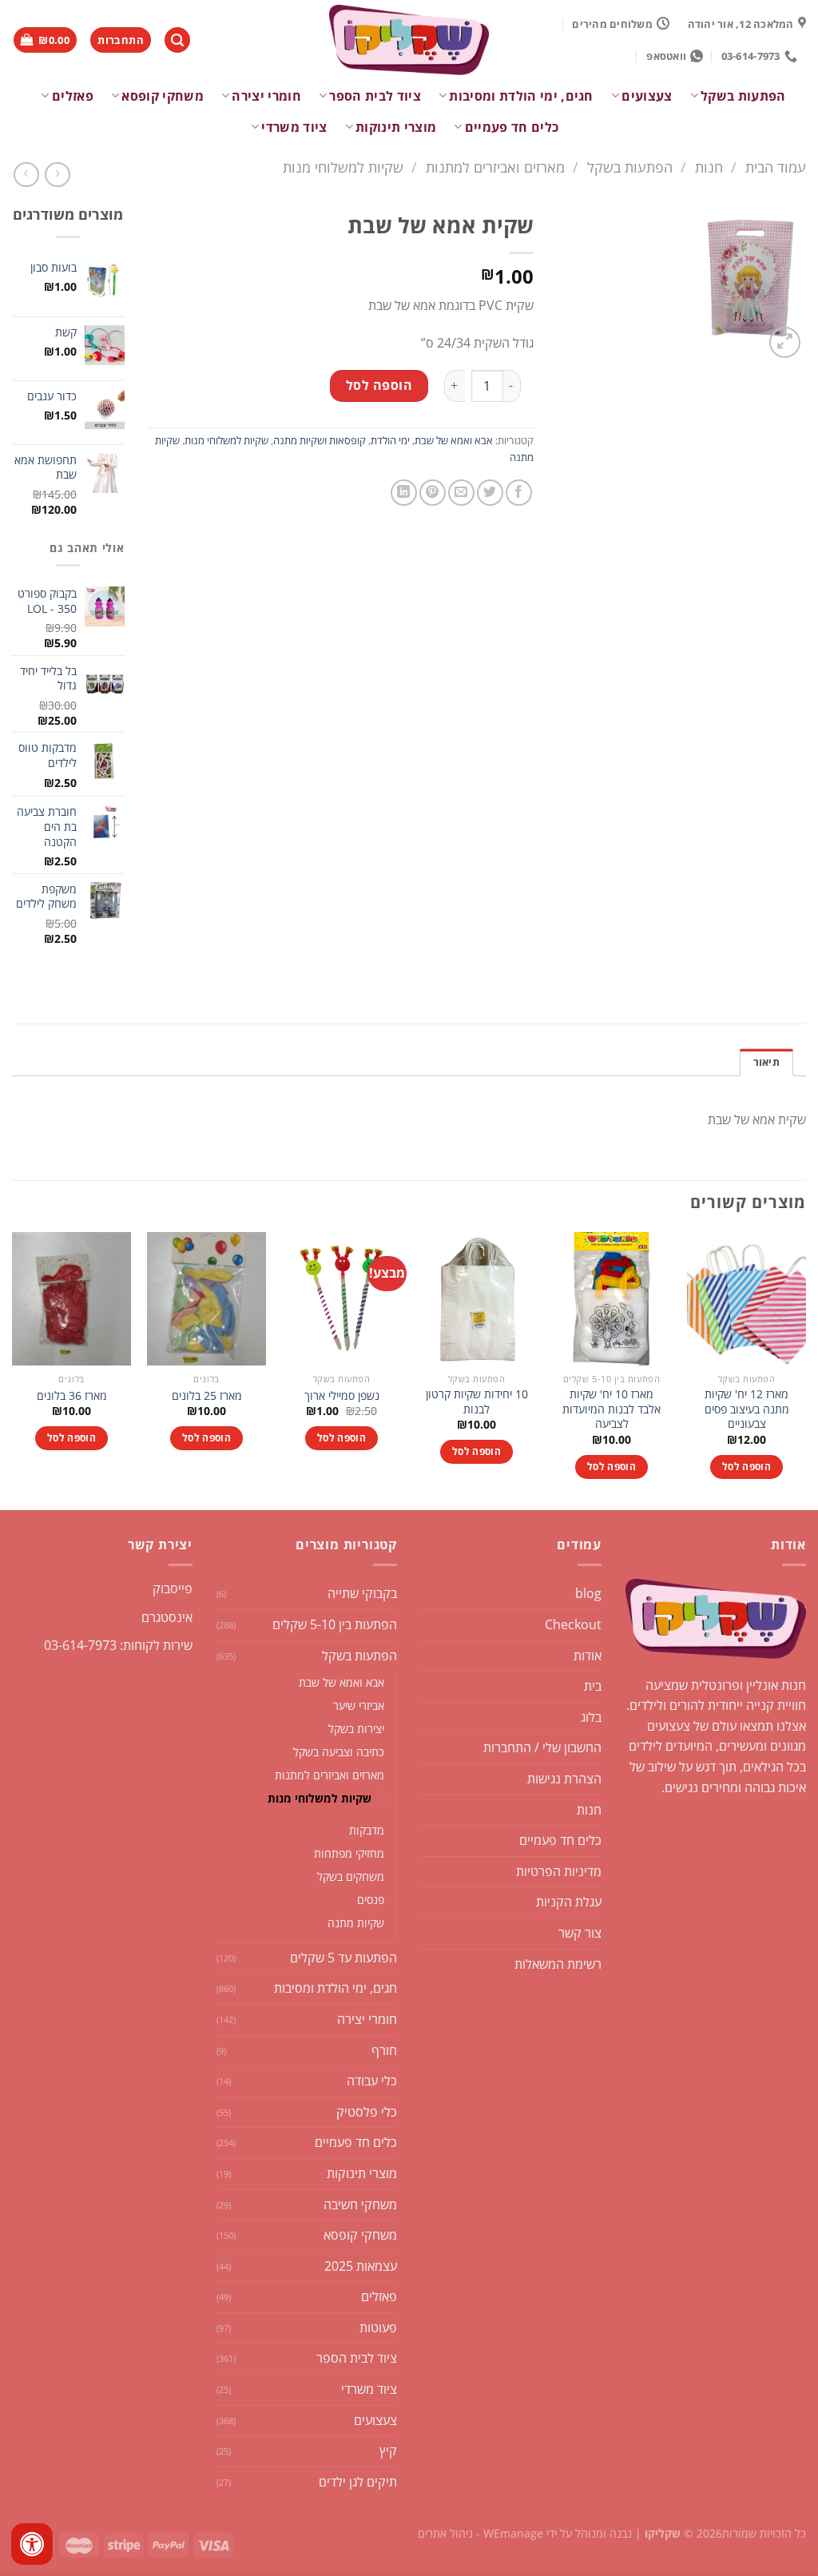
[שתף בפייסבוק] (519, 493)
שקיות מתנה (356, 1923)
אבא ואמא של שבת (454, 440)
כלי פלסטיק (367, 2112)
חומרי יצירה (266, 96)
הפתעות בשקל (743, 96)
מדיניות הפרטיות (559, 1871)
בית (593, 1686)
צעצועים (647, 96)
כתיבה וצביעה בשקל (339, 1752)
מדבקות (367, 1830)
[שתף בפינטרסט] (433, 493)
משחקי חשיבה (360, 2204)
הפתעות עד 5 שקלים (343, 1958)
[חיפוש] (177, 40)
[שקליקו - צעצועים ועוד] (409, 40)
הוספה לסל (379, 385)
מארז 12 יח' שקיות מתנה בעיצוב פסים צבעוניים (747, 1409)
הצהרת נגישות (564, 1779)
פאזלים (72, 96)
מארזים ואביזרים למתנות (495, 167)
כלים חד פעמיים (512, 127)
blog (588, 1593)
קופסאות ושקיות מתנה (320, 440)
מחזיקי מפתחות (349, 1853)
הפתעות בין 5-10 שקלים (335, 1624)
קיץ (388, 2451)
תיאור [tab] (766, 1062)
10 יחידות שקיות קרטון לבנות (477, 1402)
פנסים (371, 1900)
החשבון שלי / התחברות (542, 1747)
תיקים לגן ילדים (358, 2482)
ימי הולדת (390, 440)
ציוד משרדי (294, 127)
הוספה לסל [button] (747, 1467)
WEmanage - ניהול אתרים (480, 2533)
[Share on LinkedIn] (404, 493)
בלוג (591, 1717)
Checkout (573, 1624)
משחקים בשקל (351, 1876)
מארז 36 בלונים (72, 1396)
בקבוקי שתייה (362, 1593)
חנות (709, 167)
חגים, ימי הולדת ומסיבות (521, 96)
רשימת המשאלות (558, 1964)
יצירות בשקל (356, 1729)
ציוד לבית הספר (375, 96)
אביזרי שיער (359, 1705)
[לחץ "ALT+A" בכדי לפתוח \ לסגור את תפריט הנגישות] (32, 2544)
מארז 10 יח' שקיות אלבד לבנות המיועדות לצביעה (612, 1409)
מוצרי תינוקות (396, 127)
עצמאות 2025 (361, 2266)
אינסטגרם (167, 1617)
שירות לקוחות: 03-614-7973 (118, 1645)
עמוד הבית (776, 167)
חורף (384, 2050)
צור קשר (580, 1933)
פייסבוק (173, 1588)
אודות (588, 1656)
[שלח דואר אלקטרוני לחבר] (461, 493)
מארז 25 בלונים (207, 1396)
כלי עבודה (372, 2081)
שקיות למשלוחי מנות (343, 167)
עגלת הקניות (569, 1902)
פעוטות (378, 2328)
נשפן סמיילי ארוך (342, 1396)
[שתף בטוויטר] (490, 493)
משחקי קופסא (163, 96)
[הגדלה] (785, 342)
